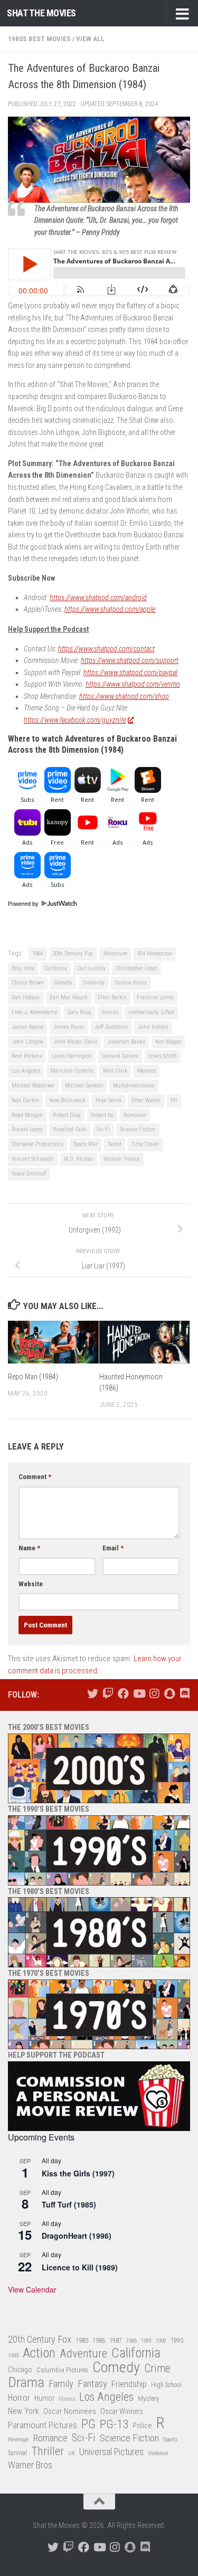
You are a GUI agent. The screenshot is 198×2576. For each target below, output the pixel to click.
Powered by (24, 904)
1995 (177, 2341)
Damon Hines (131, 983)
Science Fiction (138, 1129)
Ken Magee (168, 1042)
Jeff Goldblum (111, 1027)
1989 (146, 2341)
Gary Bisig (79, 1012)
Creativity (93, 983)
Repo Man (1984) (33, 1377)
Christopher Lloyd (136, 968)
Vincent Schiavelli (33, 1159)
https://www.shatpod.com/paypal (130, 673)
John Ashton (153, 1027)
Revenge (18, 2439)
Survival (17, 2453)
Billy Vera (23, 968)
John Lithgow (27, 1042)
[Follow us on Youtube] (139, 1694)
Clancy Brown (28, 983)
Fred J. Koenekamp (34, 1012)
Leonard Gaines (120, 1056)
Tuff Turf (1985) (69, 2204)
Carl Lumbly (91, 968)
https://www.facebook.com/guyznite (75, 720)
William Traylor (122, 1159)
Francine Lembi (155, 997)
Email (113, 1548)
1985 (82, 2340)
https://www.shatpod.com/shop (124, 696)
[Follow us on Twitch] (108, 1694)
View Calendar (32, 2289)
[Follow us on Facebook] (123, 1694)
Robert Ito (102, 1115)
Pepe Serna (109, 1100)
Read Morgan (27, 1115)
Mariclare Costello (72, 1071)
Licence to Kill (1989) (80, 2267)
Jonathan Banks (126, 1042)
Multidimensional (134, 1086)
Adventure (115, 954)
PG (174, 1100)
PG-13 (114, 2425)
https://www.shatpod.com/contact (106, 649)
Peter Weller (146, 1100)
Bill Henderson (155, 954)
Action (39, 2354)
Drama (26, 2383)
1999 (13, 2356)
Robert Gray (67, 1115)
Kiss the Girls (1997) (78, 2173)
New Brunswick (67, 1100)
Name (29, 1548)
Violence (158, 2453)
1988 (131, 2341)
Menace (147, 1071)
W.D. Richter (79, 1159)
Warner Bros (30, 2465)
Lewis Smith (163, 1056)
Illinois (67, 2399)
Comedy (63, 983)
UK (72, 2453)
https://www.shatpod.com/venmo (133, 684)
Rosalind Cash (70, 1129)
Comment (35, 1477)
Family (61, 2384)
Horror (19, 2398)
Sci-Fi (103, 1129)
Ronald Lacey (27, 1129)
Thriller (48, 2452)
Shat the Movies (41, 13)
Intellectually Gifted (151, 1012)
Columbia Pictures (62, 2370)
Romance (135, 1115)
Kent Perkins (27, 1056)
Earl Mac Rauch (69, 997)
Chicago (20, 2370)
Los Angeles (26, 1071)
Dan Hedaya (26, 997)
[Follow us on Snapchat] (169, 1694)
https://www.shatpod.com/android (98, 598)
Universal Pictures (111, 2452)
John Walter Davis (75, 1042)
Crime (157, 2369)
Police (142, 2426)
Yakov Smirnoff (29, 1174)
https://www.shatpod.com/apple (110, 609)
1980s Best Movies (39, 39)
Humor (44, 2398)
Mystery (149, 2398)
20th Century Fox (73, 954)
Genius (110, 1012)
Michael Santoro (84, 1086)
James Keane (27, 1027)
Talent (115, 1144)
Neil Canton (25, 1100)
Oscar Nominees (70, 2411)
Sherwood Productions (37, 1144)
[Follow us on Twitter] (93, 1694)
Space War (86, 1144)
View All (90, 39)
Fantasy (92, 2384)
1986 (99, 2340)
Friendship (129, 2384)
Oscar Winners (122, 2411)
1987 (116, 2341)
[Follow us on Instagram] (154, 1694)
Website (31, 1584)
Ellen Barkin (112, 997)
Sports (170, 2439)
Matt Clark (115, 1071)
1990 (161, 2341)
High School (166, 2385)
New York (23, 2411)
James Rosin (69, 1027)
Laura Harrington (72, 1056)
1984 (37, 954)
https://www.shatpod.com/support (130, 660)
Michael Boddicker (33, 1086)
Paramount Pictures (43, 2425)
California (56, 968)
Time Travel (145, 1144)
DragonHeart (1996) (77, 2236)
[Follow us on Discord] (185, 1694)
